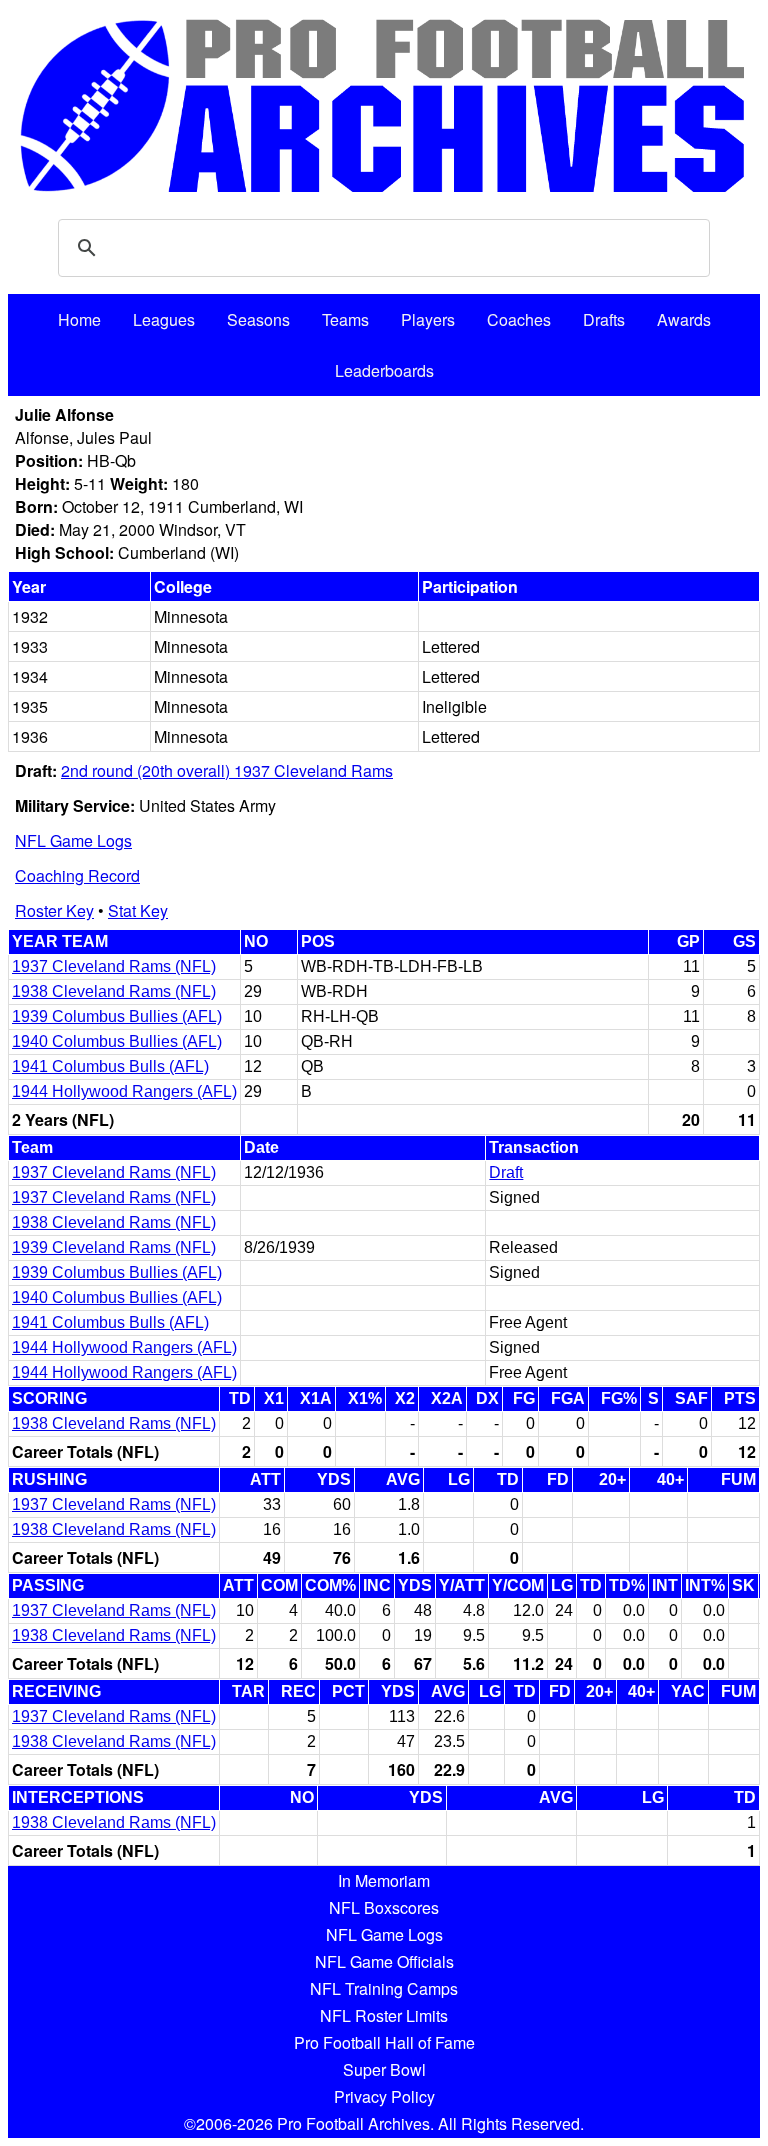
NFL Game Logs (73, 840)
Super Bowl (384, 2069)
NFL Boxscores (384, 1907)
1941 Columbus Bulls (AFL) (110, 1066)
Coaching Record (77, 875)
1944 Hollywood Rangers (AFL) (124, 1091)
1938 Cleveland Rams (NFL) (114, 991)
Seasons (258, 319)
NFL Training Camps (384, 1988)
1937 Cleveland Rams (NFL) (114, 966)
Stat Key (138, 910)
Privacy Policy (384, 2096)
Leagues (164, 319)
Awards (684, 319)
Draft (506, 1172)
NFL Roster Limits (384, 2015)
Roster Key (54, 910)
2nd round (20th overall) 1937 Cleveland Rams (227, 770)
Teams (345, 319)
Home (79, 319)
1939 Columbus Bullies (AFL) (117, 1016)
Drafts (604, 319)
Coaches (519, 319)
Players (428, 319)
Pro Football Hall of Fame (384, 2042)
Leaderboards (384, 370)
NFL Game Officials (384, 1961)
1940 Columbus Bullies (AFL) (117, 1041)
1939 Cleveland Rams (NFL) (114, 1247)
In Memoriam (384, 1880)
